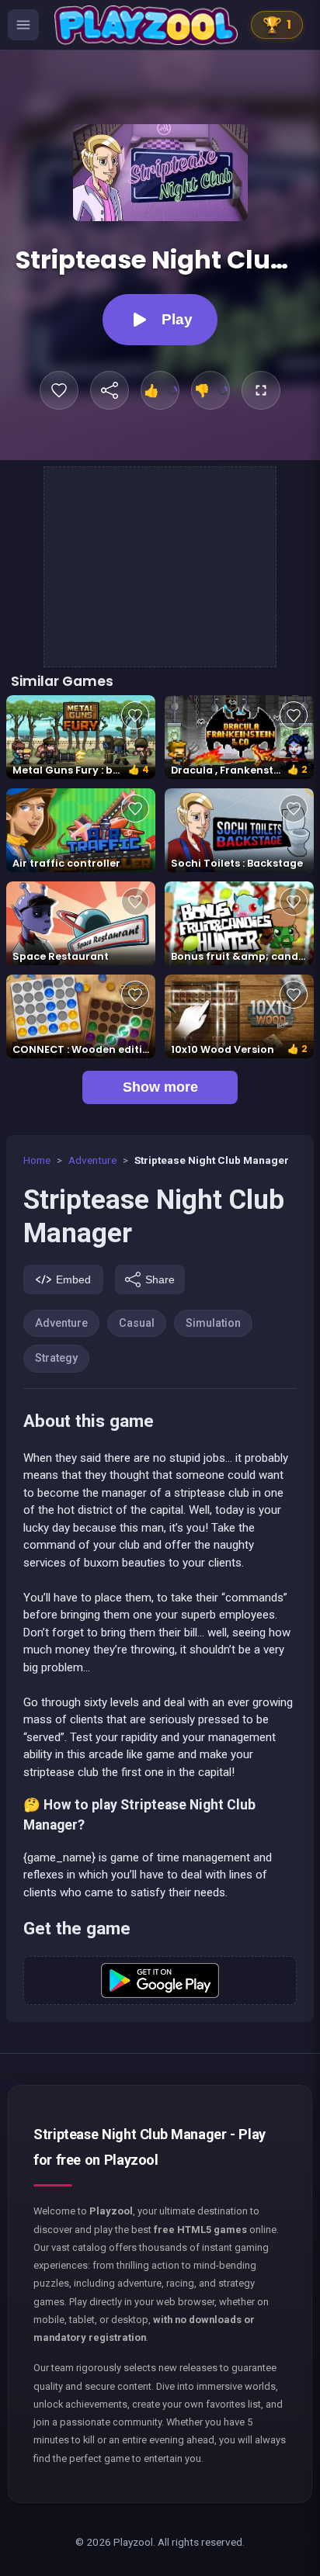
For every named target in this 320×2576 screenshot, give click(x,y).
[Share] (110, 390)
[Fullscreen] (261, 390)
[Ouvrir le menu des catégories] (23, 25)
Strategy (56, 1358)
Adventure (92, 1160)
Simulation (213, 1323)
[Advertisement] (161, 564)
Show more (160, 1087)
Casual (137, 1323)
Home (37, 1160)
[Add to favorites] (59, 390)
